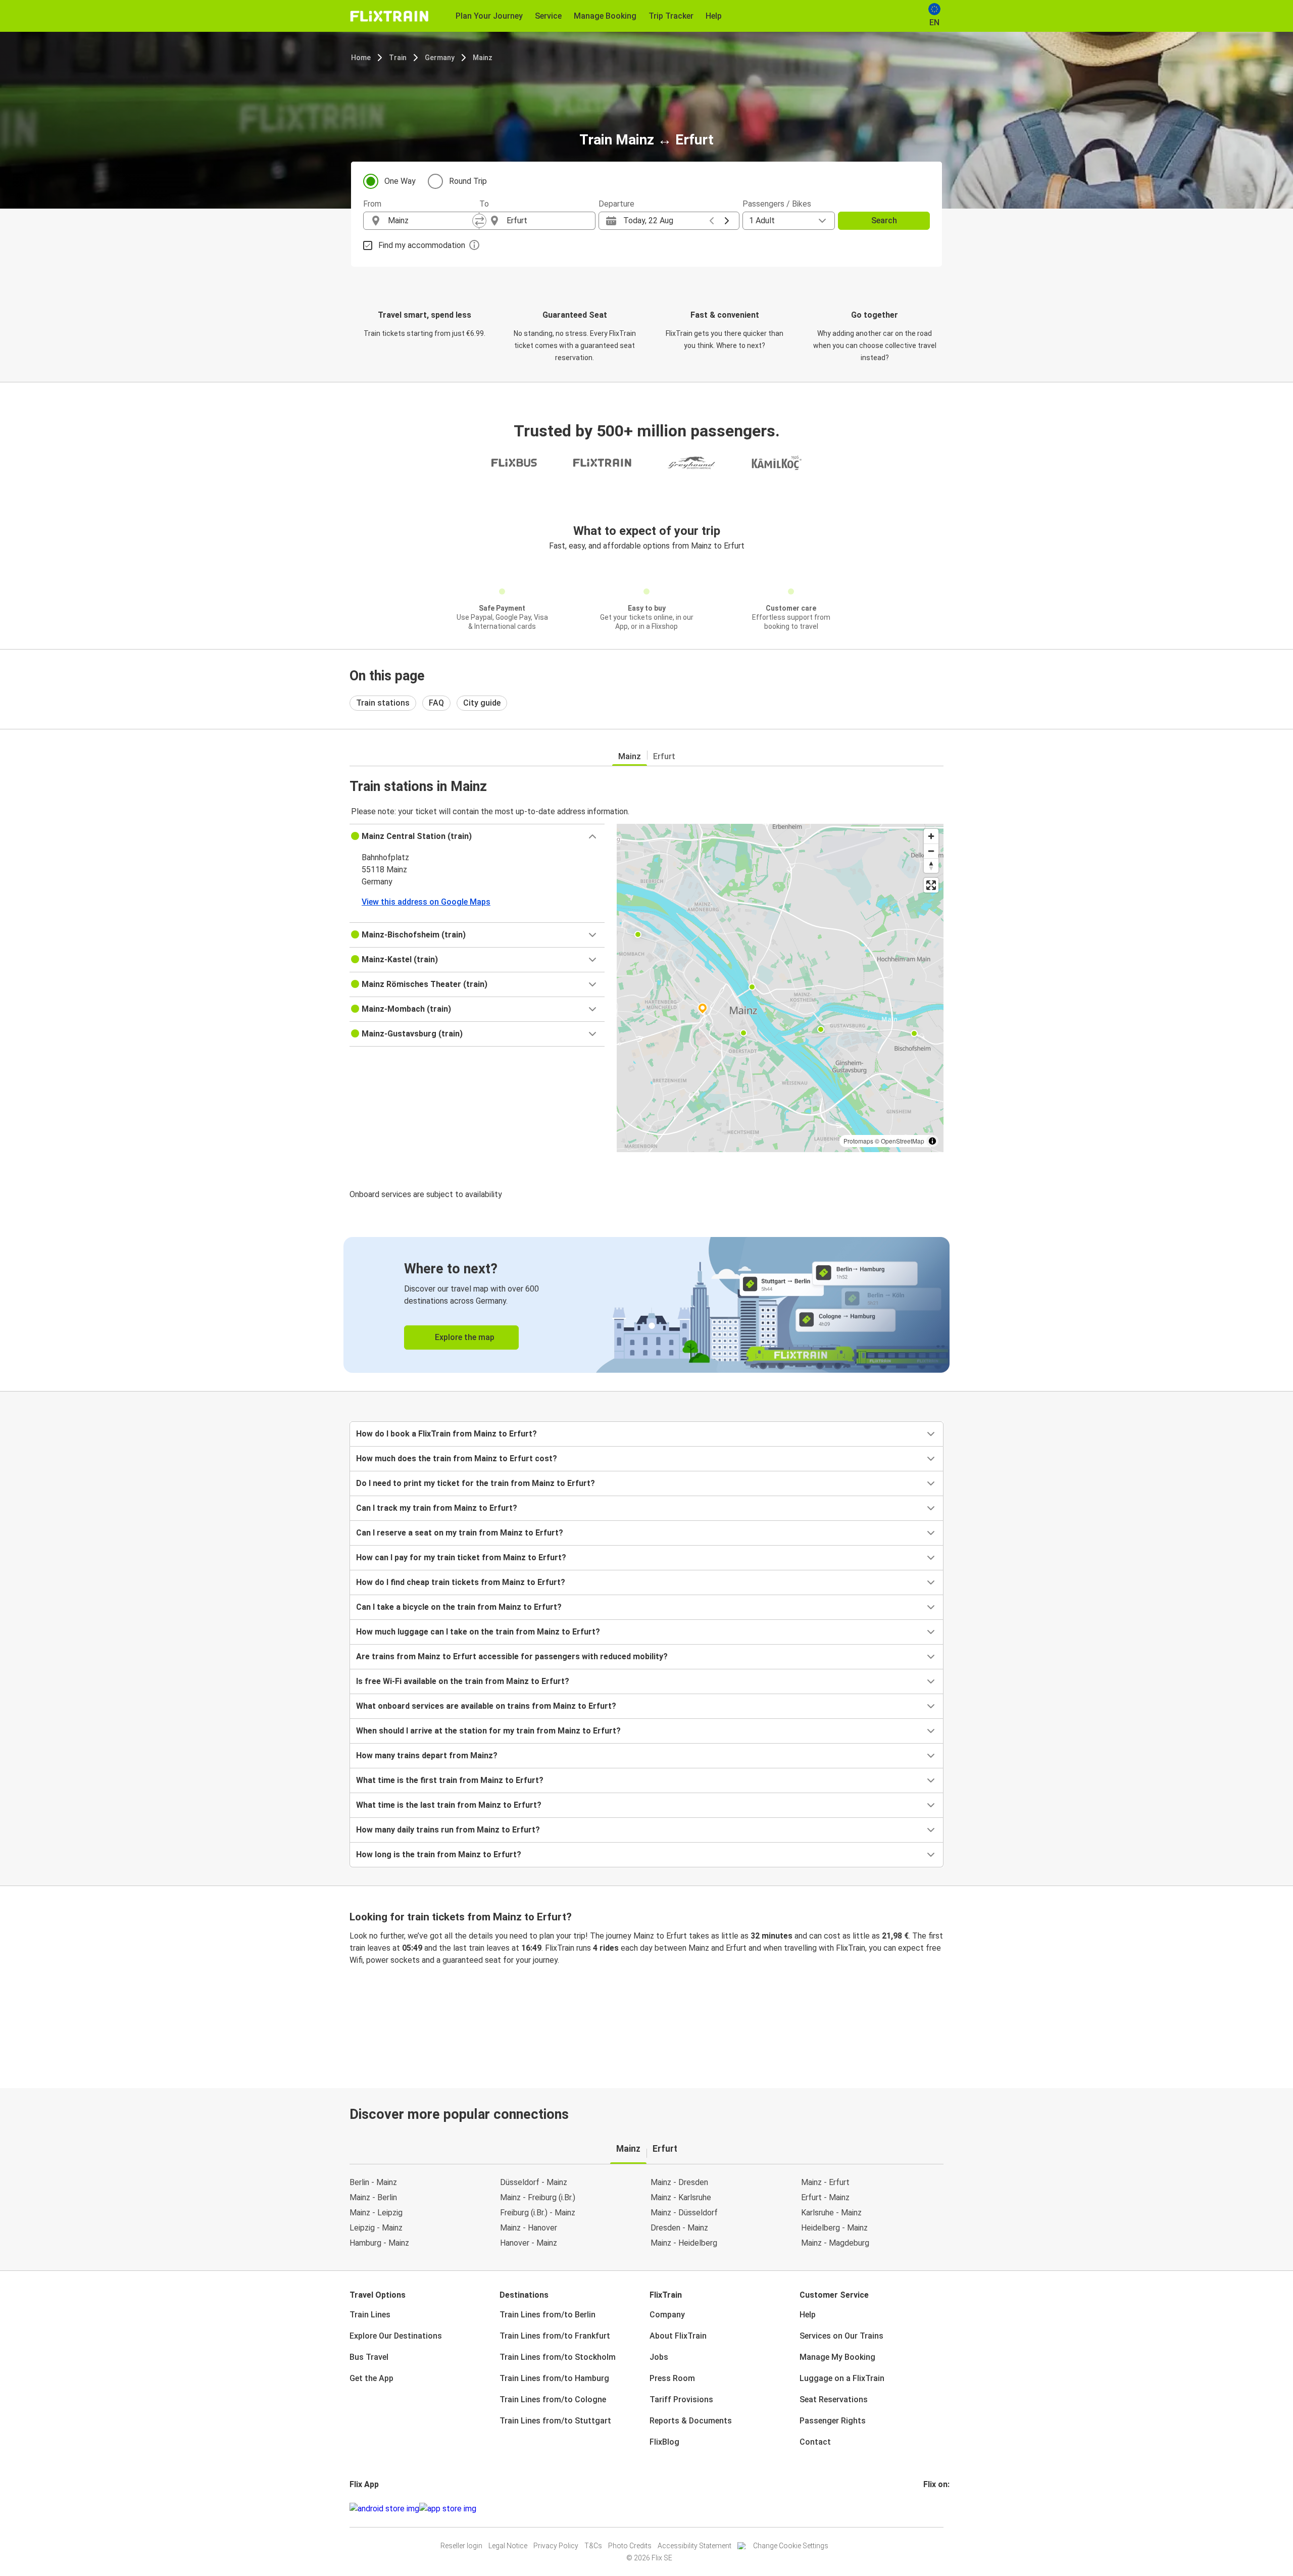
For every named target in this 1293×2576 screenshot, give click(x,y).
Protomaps (858, 1141)
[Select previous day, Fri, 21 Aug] (712, 221)
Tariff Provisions (681, 2399)
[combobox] (430, 221)
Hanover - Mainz (529, 2243)
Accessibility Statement (694, 2546)
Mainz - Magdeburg (835, 2243)
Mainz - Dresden (679, 2182)
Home (361, 58)
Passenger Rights (833, 2421)
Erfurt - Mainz (825, 2197)
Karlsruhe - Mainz (831, 2213)
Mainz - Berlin (373, 2197)
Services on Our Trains (841, 2336)
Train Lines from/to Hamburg (554, 2378)
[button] (477, 836)
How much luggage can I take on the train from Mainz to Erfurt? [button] (478, 1632)
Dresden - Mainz (679, 2228)
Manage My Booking (837, 2357)
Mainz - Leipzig (376, 2213)
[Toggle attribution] (932, 1141)
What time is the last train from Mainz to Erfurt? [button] (449, 1805)
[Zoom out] (931, 851)
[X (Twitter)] (937, 2509)
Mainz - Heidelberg (684, 2243)
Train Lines (370, 2315)
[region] (780, 988)
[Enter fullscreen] (931, 885)
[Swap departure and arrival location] (479, 221)
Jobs (659, 2357)
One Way (400, 181)
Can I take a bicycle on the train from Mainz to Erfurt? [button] (459, 1607)
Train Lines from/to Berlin (548, 2315)
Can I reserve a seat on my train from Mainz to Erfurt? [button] (460, 1533)
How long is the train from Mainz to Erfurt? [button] (439, 1854)
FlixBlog (664, 2442)
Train (398, 58)
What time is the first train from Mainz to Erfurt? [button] (450, 1780)
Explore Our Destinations (396, 2336)
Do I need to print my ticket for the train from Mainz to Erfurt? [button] (476, 1483)
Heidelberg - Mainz (834, 2228)
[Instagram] (928, 2509)
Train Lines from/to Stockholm (558, 2357)
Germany (440, 58)
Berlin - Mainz (373, 2182)
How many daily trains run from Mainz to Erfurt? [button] (448, 1830)
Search (884, 220)
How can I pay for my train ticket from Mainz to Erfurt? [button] (461, 1557)
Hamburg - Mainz (379, 2243)
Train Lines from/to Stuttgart (555, 2421)
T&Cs (593, 2546)
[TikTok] (940, 2509)
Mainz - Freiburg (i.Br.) (538, 2197)
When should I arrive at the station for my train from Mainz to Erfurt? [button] (488, 1731)
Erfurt (664, 756)
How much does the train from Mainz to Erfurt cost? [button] (457, 1458)
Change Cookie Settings (791, 2546)
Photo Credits (630, 2546)
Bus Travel (369, 2357)
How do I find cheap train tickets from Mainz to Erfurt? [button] (461, 1582)
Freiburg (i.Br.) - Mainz (538, 2213)
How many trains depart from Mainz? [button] (427, 1755)
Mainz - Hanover (529, 2228)
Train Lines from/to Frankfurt (555, 2336)
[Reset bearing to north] (931, 865)
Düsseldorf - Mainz (534, 2182)
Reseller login (461, 2546)
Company (667, 2315)
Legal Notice (508, 2546)
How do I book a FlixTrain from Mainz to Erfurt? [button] (446, 1434)
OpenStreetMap (903, 1141)
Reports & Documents (691, 2421)
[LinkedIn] (934, 2509)
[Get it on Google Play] (384, 2509)
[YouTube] (931, 2509)
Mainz (483, 58)
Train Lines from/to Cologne (553, 2399)
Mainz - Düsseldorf (684, 2213)
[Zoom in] (931, 836)
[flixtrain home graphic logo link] (389, 16)
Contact (815, 2442)
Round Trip (468, 181)
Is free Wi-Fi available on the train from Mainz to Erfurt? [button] (463, 1681)
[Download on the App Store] (448, 2509)
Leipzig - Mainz (376, 2228)
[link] (646, 1305)
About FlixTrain (678, 2336)
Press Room (672, 2378)
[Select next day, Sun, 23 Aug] (727, 221)
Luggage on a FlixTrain (842, 2378)
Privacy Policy (556, 2546)
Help (808, 2315)
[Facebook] (925, 2509)
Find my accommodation (422, 245)
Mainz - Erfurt (825, 2182)
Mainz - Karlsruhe (681, 2197)
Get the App (371, 2378)
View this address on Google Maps (426, 902)
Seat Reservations (834, 2399)
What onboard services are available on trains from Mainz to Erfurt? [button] (486, 1706)
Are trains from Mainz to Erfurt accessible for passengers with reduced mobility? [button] (512, 1656)
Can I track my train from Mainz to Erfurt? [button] (437, 1508)
